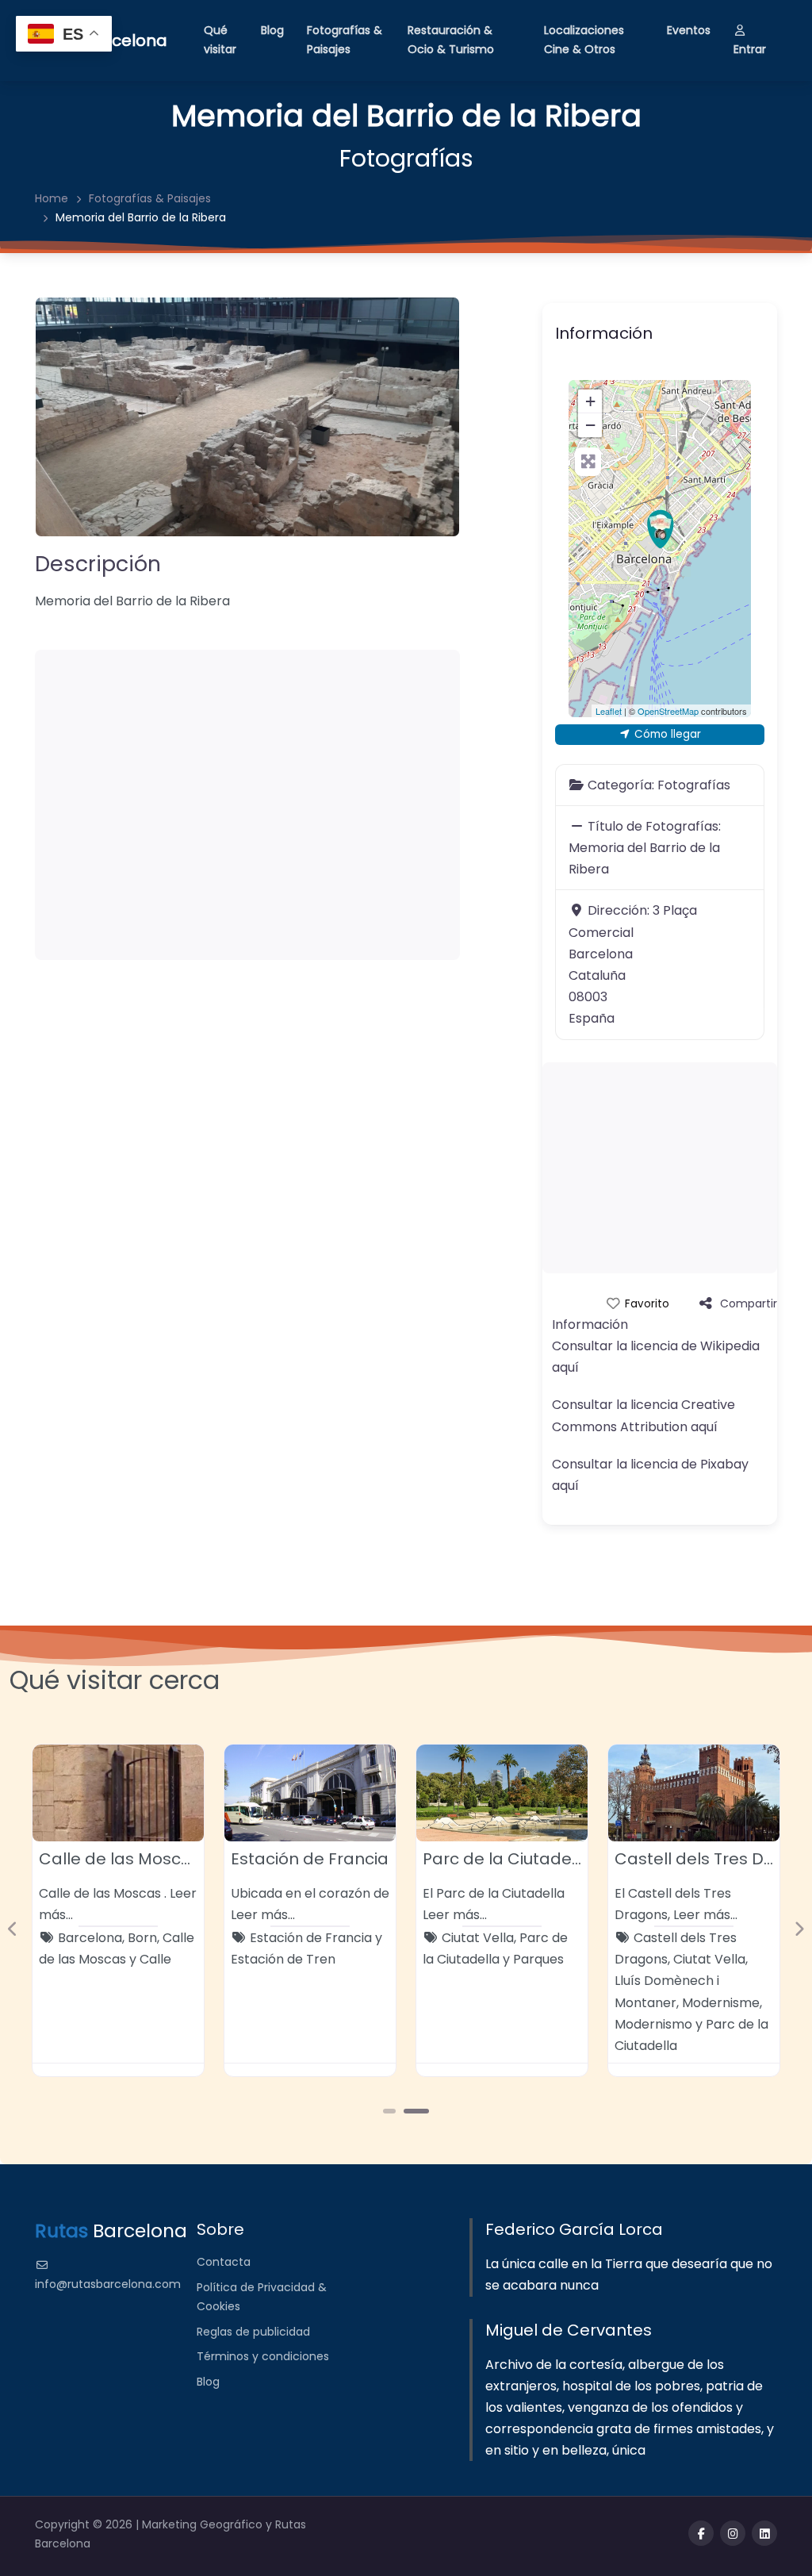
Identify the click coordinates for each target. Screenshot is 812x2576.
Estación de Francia (310, 1859)
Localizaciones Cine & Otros (584, 40)
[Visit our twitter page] (733, 2533)
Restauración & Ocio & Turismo (451, 40)
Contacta (224, 2262)
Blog (272, 30)
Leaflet (609, 711)
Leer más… (263, 1915)
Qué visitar (220, 40)
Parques (538, 1959)
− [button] (590, 425)
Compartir (749, 1303)
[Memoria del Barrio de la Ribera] (661, 529)
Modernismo (653, 2024)
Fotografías (406, 158)
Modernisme (721, 2003)
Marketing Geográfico (204, 2524)
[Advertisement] (247, 805)
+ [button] (590, 401)
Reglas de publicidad (253, 2332)
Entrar (750, 49)
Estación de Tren (283, 1959)
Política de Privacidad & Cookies (262, 2297)
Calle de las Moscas (120, 1859)
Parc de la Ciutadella (507, 1859)
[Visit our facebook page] (701, 2533)
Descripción (98, 564)
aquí (565, 1367)
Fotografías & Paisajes (345, 40)
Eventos (689, 30)
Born (142, 1938)
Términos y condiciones (263, 2356)
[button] (13, 1929)
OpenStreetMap (668, 711)
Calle (155, 1959)
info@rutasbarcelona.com (108, 2284)
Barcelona (90, 1938)
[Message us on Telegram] (764, 2533)
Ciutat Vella (478, 1938)
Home (52, 198)
